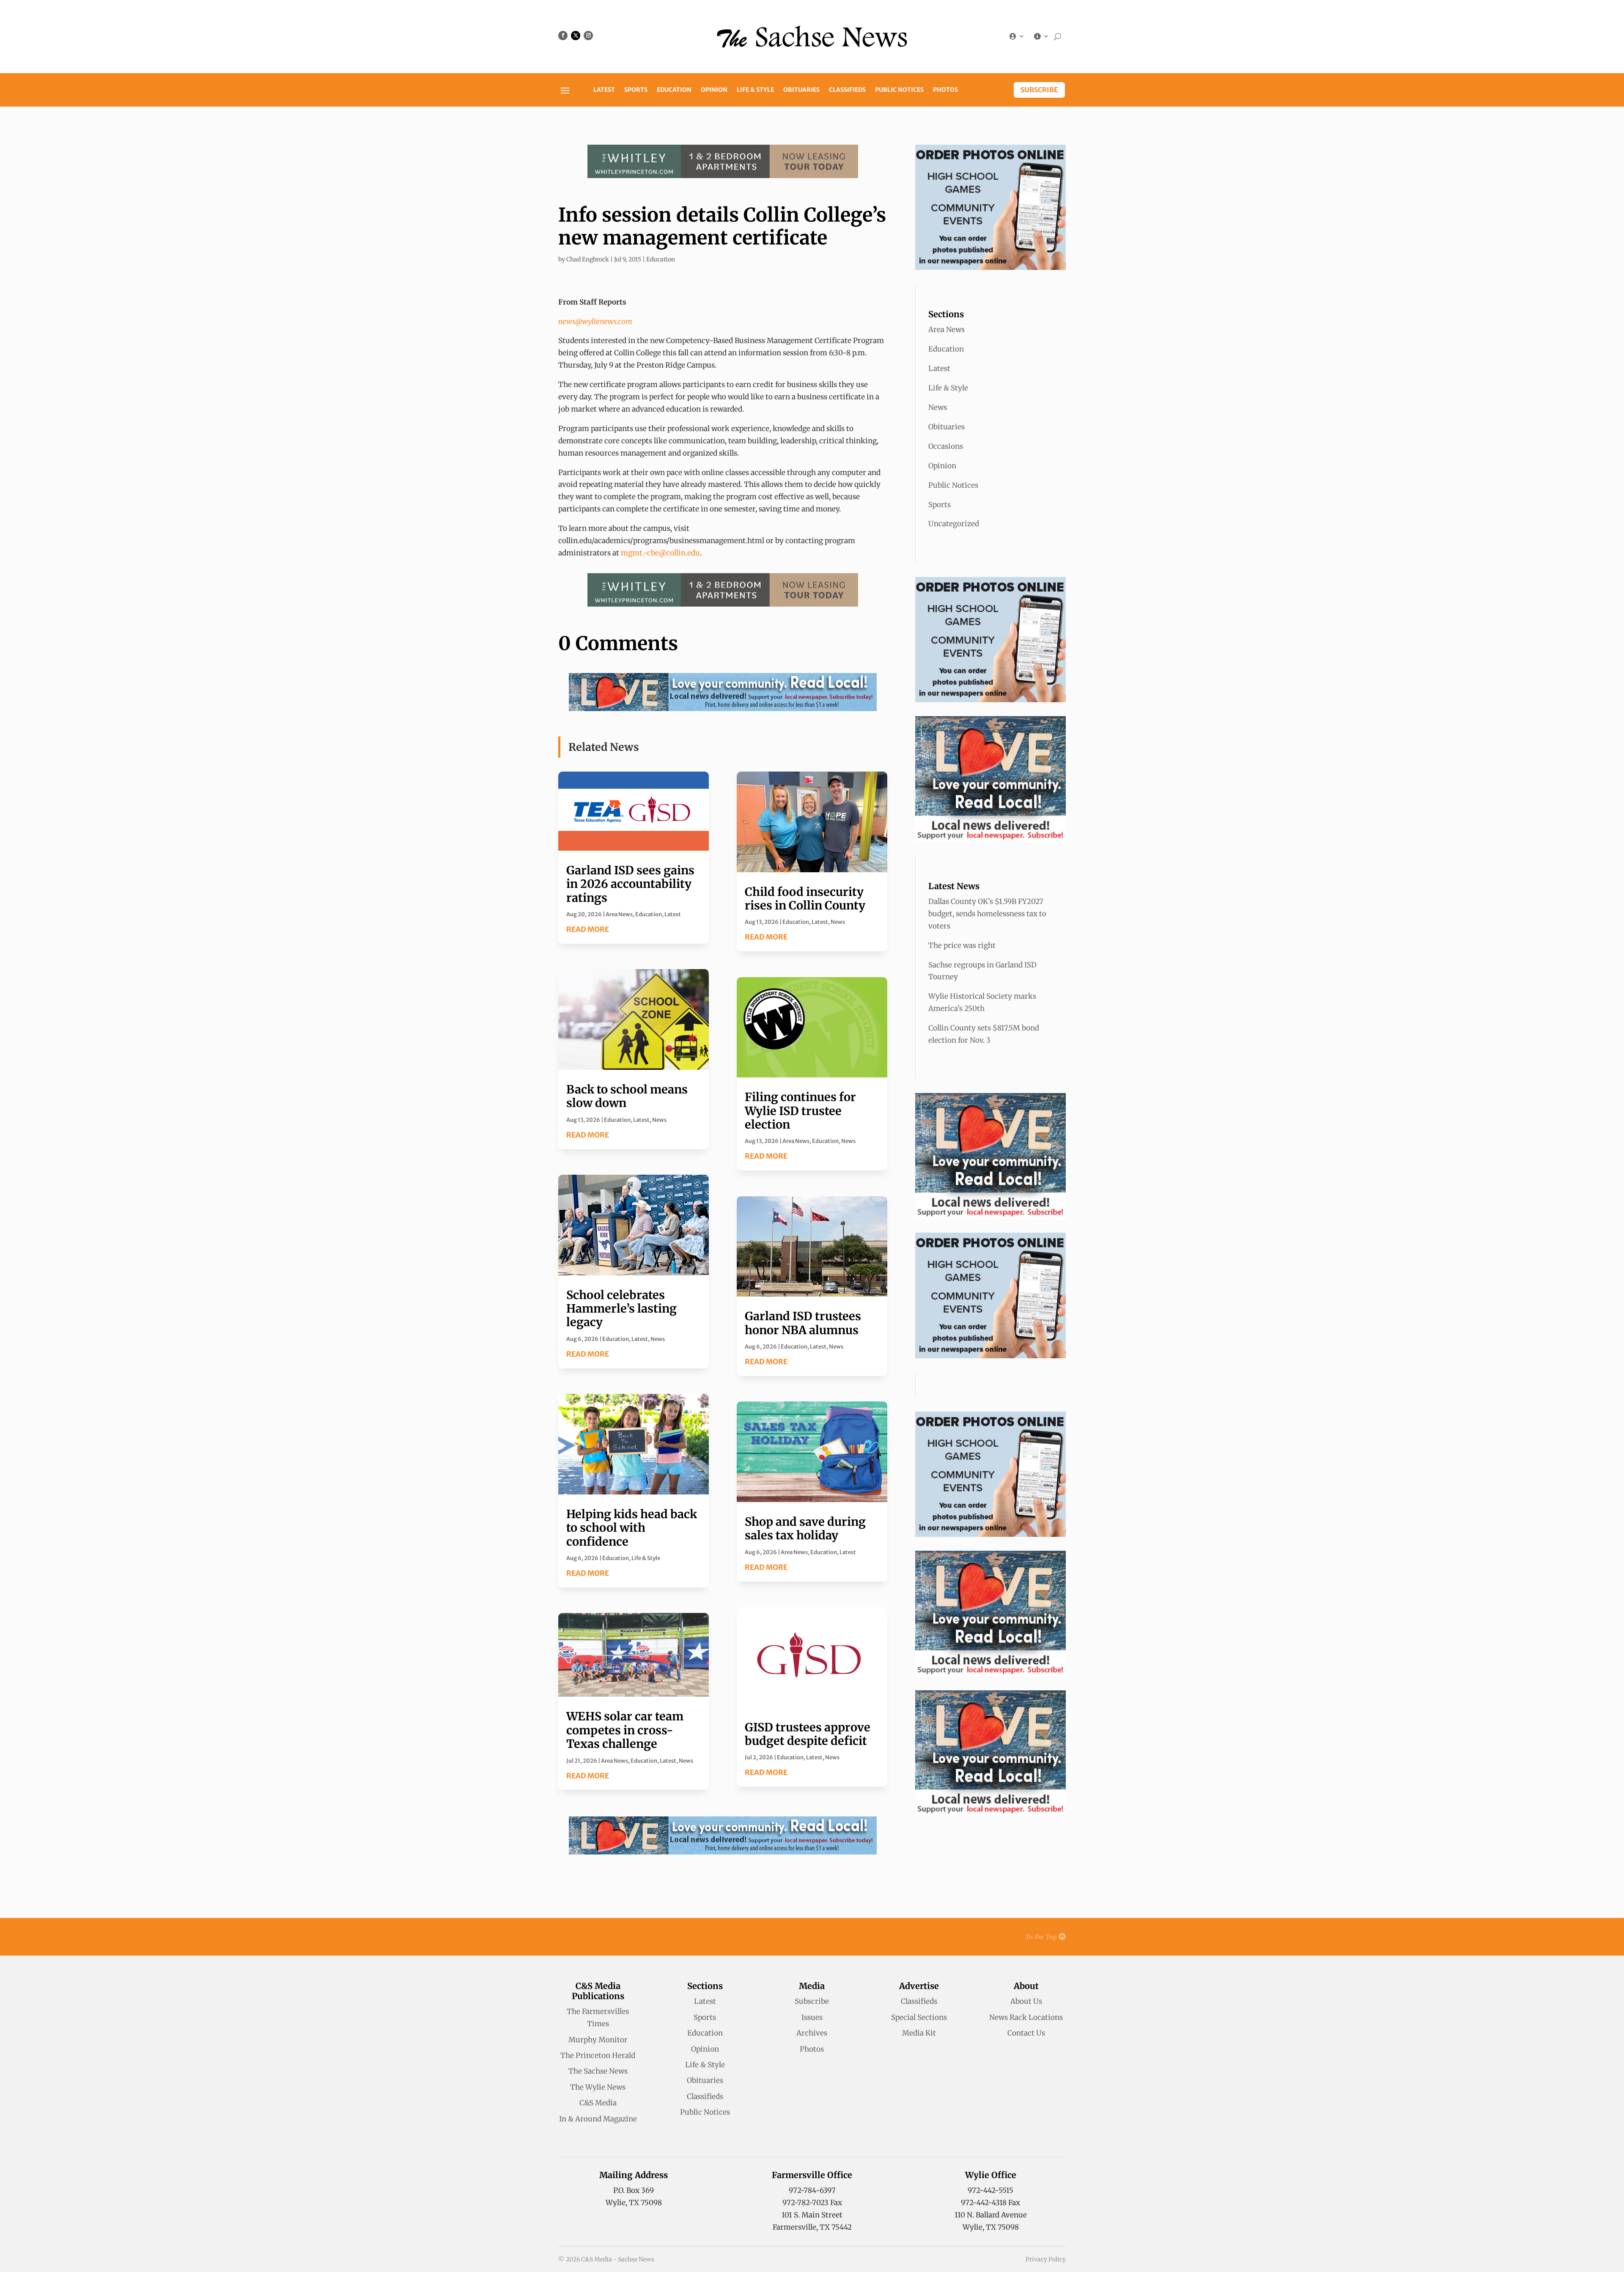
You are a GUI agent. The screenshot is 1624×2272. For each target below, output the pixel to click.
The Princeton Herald (598, 2055)
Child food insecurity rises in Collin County (805, 898)
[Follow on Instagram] (588, 36)
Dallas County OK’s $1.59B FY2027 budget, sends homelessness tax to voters (987, 914)
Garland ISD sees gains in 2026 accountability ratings (630, 884)
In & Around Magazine (598, 2119)
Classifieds (847, 90)
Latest (604, 90)
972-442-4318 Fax (990, 2203)
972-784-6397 (812, 2190)
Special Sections (919, 2017)
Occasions (946, 446)
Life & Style (755, 90)
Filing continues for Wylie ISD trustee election (800, 1111)
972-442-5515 (990, 2190)
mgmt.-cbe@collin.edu (660, 553)
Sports (636, 90)
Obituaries (801, 90)
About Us (1026, 2001)
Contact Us (1026, 2033)
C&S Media (598, 2103)
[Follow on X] (576, 36)
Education (674, 90)
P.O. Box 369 (634, 2190)
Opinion (714, 90)
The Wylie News (598, 2087)
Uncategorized (954, 524)
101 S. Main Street (812, 2215)
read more (588, 929)
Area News (619, 914)
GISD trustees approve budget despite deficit (808, 1734)
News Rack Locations (1026, 2017)
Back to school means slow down (627, 1096)
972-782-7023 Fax (812, 2203)
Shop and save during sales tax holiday (805, 1528)
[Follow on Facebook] (563, 36)
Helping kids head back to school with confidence (632, 1528)
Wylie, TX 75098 (634, 2203)
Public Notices (899, 90)
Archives (812, 2033)
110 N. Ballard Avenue (991, 2215)
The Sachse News (598, 2071)
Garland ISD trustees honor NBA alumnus (803, 1323)
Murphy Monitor (598, 2040)
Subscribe (1039, 90)
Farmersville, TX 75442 (812, 2227)
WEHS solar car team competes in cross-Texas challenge (625, 1730)
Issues (812, 2017)
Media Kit (919, 2033)
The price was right (962, 945)
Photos (945, 90)
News (659, 1120)
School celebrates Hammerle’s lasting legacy (621, 1309)
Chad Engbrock (588, 259)
